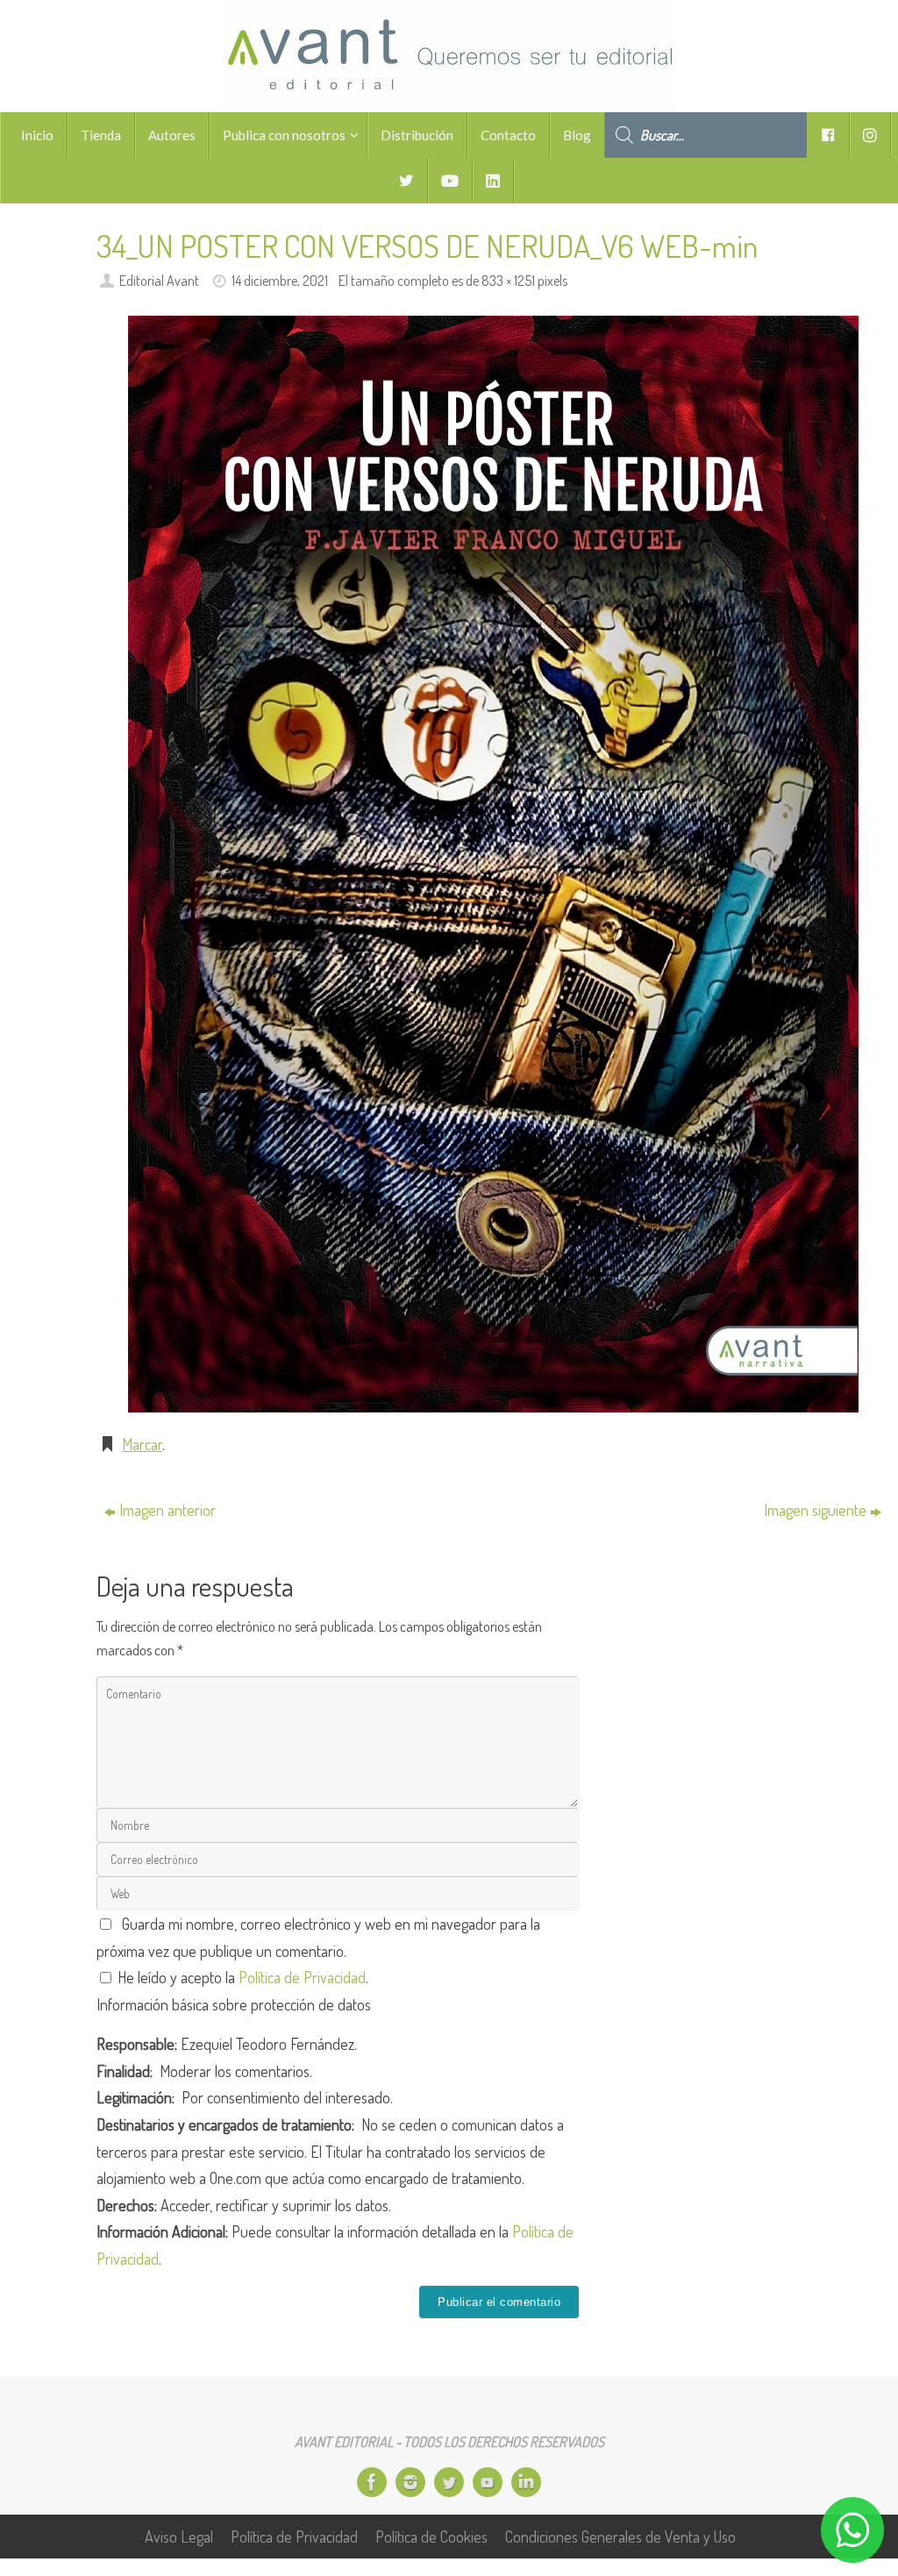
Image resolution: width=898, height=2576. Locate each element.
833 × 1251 (508, 280)
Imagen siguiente (815, 1510)
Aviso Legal (179, 2537)
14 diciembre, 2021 (280, 280)
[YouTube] (488, 2482)
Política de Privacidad (302, 1977)
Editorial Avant (159, 280)
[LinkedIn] (526, 2482)
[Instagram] (410, 2482)
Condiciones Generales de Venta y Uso (620, 2537)
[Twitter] (449, 2482)
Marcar (142, 1444)
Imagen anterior (167, 1510)
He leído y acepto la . (241, 1977)
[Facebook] (372, 2482)
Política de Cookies (431, 2537)
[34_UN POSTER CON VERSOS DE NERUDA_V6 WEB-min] (493, 864)
